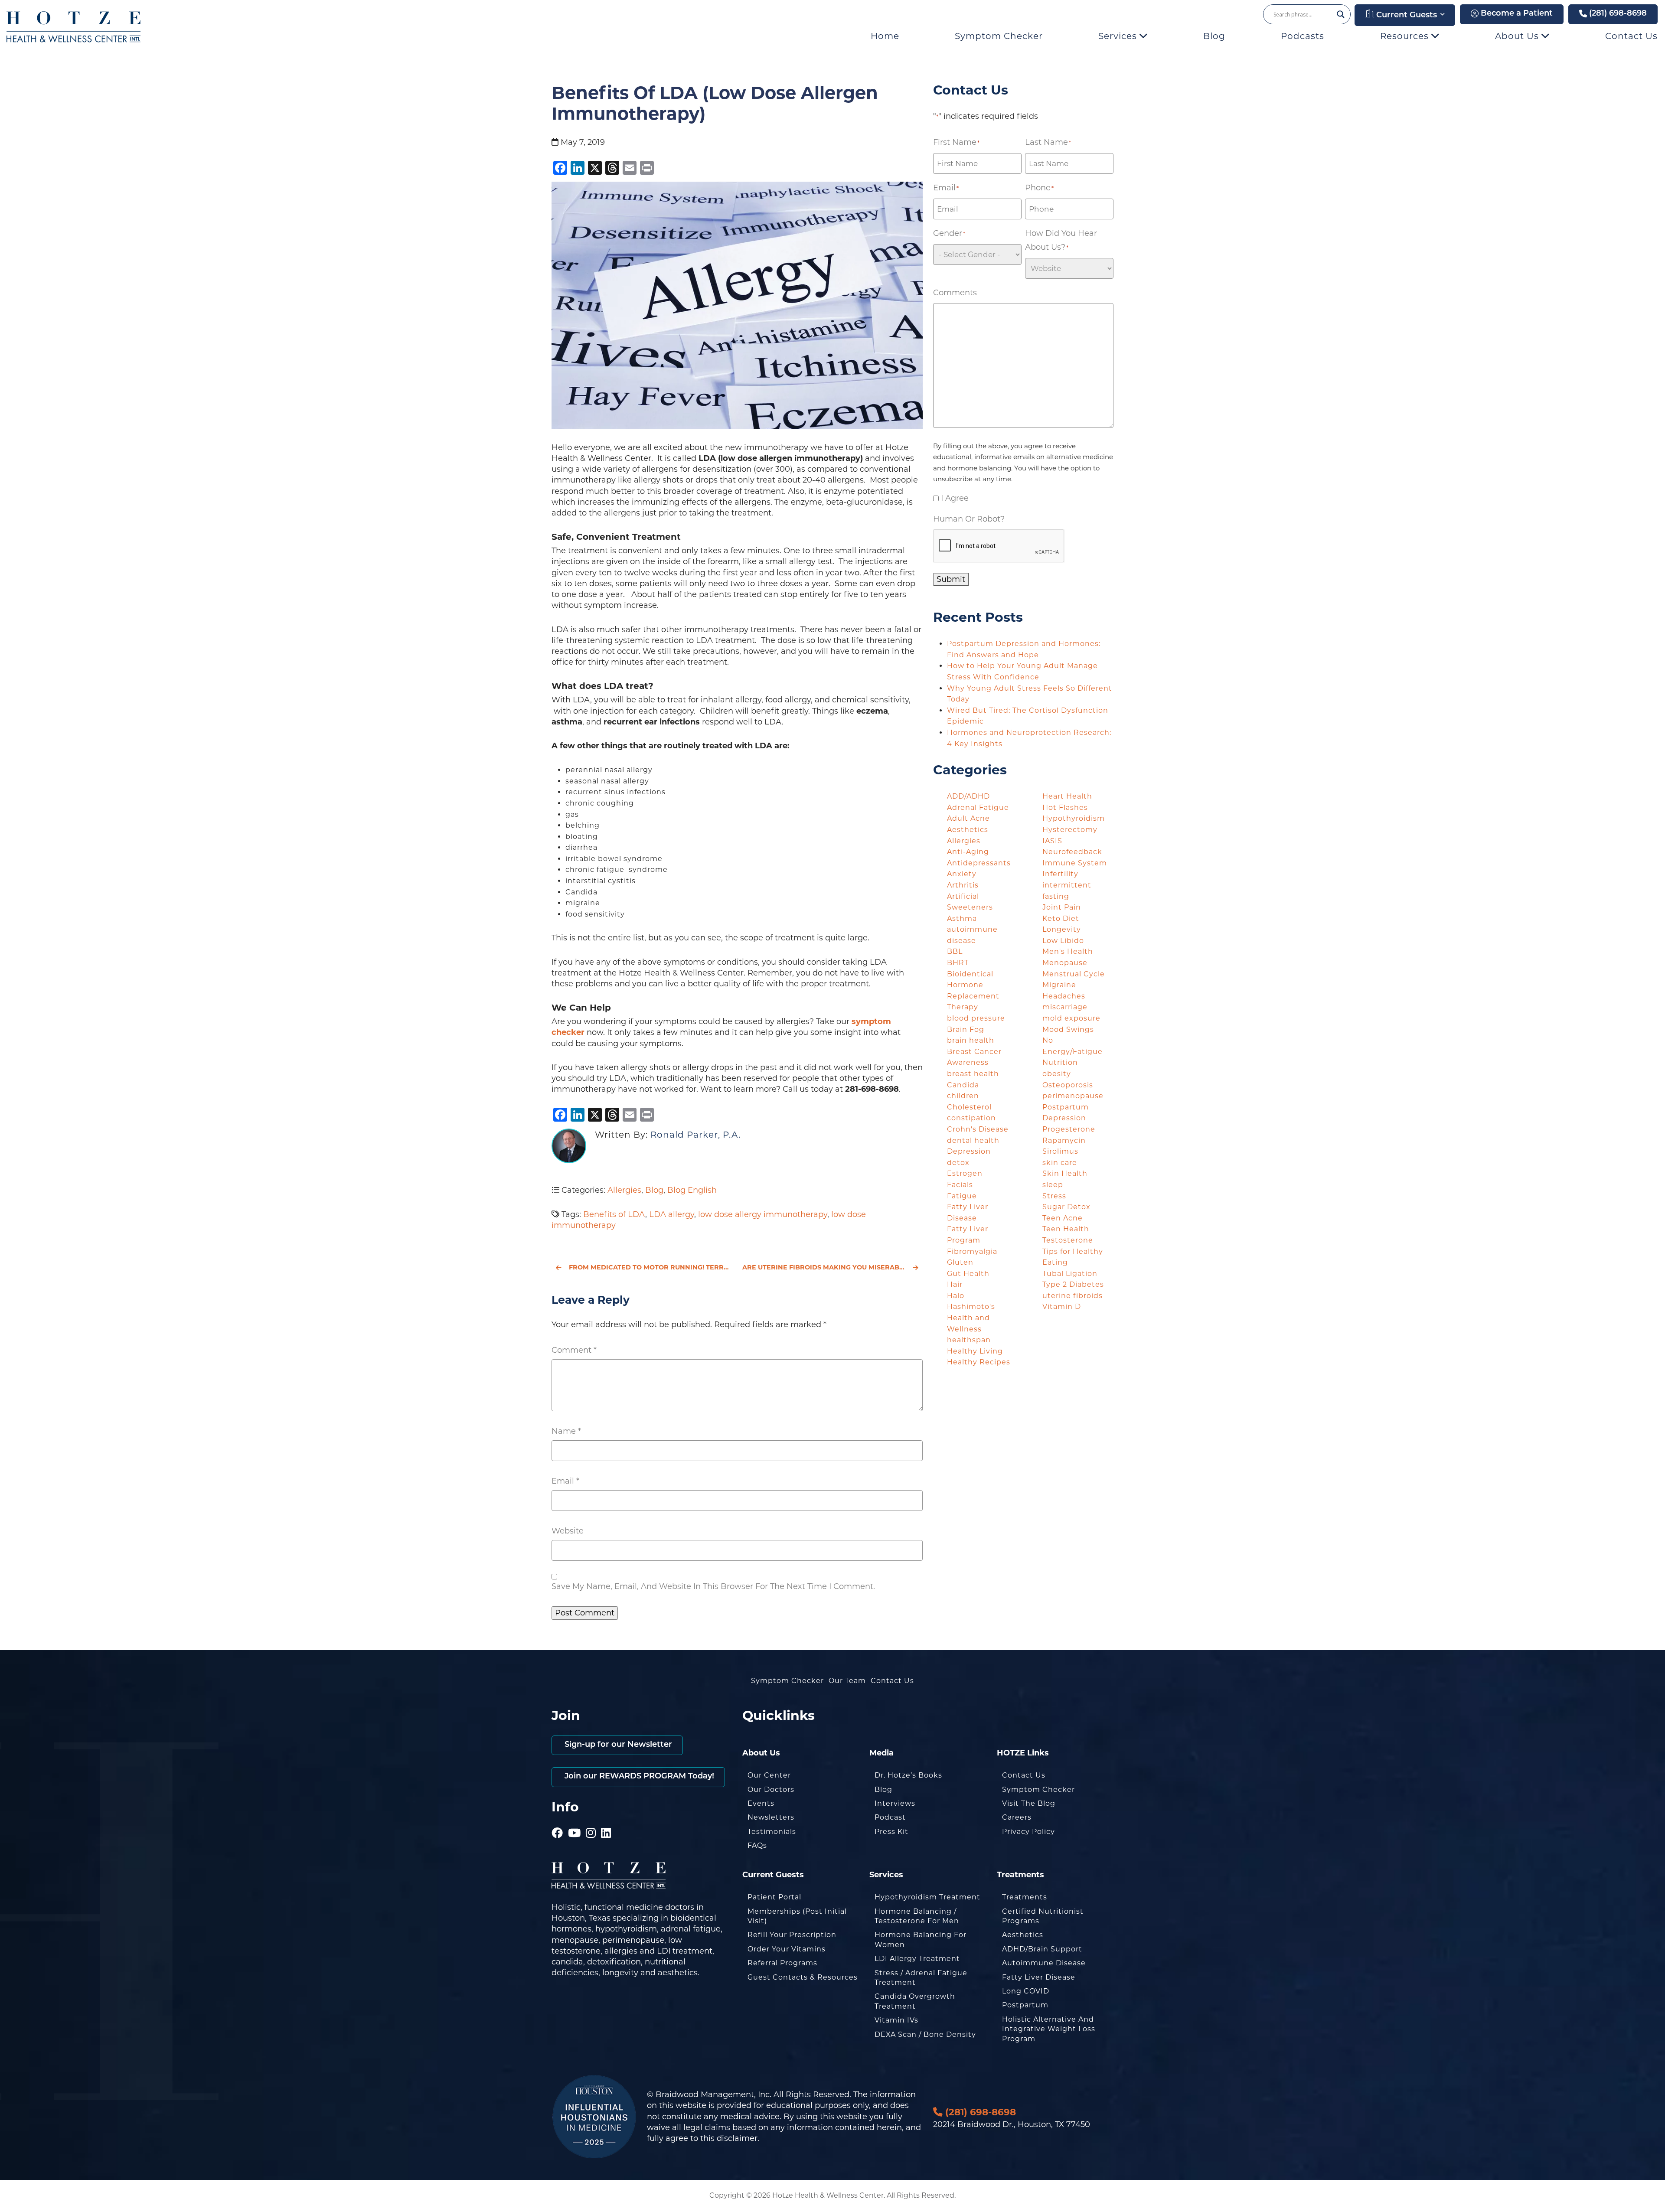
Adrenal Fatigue (978, 807)
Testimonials (772, 1832)
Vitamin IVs (896, 2020)
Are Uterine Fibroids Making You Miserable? (827, 1267)
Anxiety (962, 874)
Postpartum (1025, 2005)
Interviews (895, 1803)
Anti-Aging (968, 852)
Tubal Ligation (1070, 1274)
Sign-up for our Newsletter (617, 1745)
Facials (960, 1185)
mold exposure (1071, 1018)
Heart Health (1067, 796)
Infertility (1060, 874)
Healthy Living (975, 1351)
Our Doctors (771, 1790)
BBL (955, 951)
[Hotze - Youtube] (575, 1821)
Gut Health (968, 1274)
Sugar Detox (1066, 1207)
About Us (1518, 36)
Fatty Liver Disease (1039, 1977)
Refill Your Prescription (792, 1935)
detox (958, 1163)
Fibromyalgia (972, 1251)
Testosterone (1068, 1240)
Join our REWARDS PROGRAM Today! (638, 1777)
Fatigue (962, 1196)
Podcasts (1303, 36)
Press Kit (891, 1832)
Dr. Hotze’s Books (908, 1775)
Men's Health (1068, 951)
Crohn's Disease (978, 1129)
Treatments (1025, 1897)
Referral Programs (782, 1963)
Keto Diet (1061, 918)
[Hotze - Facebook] (557, 1821)
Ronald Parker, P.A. (695, 1135)
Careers (1017, 1817)
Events (761, 1803)
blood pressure (976, 1018)
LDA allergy (672, 1214)
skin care (1060, 1163)
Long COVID (1026, 1991)
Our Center (769, 1775)
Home (885, 36)
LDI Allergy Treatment (917, 1959)
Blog (1214, 36)
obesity (1057, 1074)
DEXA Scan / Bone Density (925, 2034)
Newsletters (771, 1817)
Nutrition (1060, 1062)
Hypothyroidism (1074, 818)
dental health (973, 1140)
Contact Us (1631, 36)
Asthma (962, 918)
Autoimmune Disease (1044, 1963)
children (963, 1096)
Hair (955, 1284)
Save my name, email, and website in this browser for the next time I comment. (713, 1586)
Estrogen (965, 1173)
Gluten (960, 1262)
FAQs (757, 1845)
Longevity (1062, 929)
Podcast (890, 1817)
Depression (969, 1151)
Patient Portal (774, 1897)
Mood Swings (1068, 1029)
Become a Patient (1516, 14)
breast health (973, 1074)
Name (566, 1431)
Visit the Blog (1029, 1803)
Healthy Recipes (979, 1362)
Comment (574, 1350)
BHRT (958, 963)
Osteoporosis (1068, 1085)
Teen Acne (1063, 1218)
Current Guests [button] (1405, 16)
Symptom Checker (999, 36)
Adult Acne (968, 818)
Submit (951, 579)
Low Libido (1063, 941)
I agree (955, 498)
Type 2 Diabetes (1073, 1284)
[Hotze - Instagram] (591, 1821)
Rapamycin (1064, 1140)
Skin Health (1065, 1173)
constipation (971, 1118)
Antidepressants (979, 863)
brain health (971, 1040)
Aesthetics (968, 830)
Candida (963, 1085)
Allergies (624, 1190)
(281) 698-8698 (1617, 14)
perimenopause (1073, 1096)
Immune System (1075, 863)
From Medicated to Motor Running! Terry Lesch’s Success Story (650, 1267)
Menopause (1065, 963)
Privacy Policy (1028, 1832)
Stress (1054, 1196)
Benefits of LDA (614, 1214)
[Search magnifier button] (1341, 14)
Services (1119, 36)
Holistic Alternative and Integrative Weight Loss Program (1049, 2029)
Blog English (692, 1190)
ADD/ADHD (968, 796)
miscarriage (1065, 1007)
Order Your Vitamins (787, 1949)
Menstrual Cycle (1074, 974)
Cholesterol (969, 1107)
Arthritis (963, 885)
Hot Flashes (1065, 807)
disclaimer (737, 2138)
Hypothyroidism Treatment (927, 1897)
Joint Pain (1062, 907)
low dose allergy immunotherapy (763, 1214)
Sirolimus (1060, 1151)
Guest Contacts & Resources (803, 1977)
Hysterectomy (1070, 830)
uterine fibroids (1072, 1296)
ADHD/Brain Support (1042, 1949)
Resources (1406, 36)
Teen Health (1066, 1229)
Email (565, 1481)
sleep (1053, 1185)
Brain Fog (966, 1029)
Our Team (847, 1681)
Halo (956, 1296)
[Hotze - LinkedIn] (606, 1821)
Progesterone (1069, 1129)
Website (568, 1531)
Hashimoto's (971, 1307)
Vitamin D (1062, 1307)
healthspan (969, 1340)
